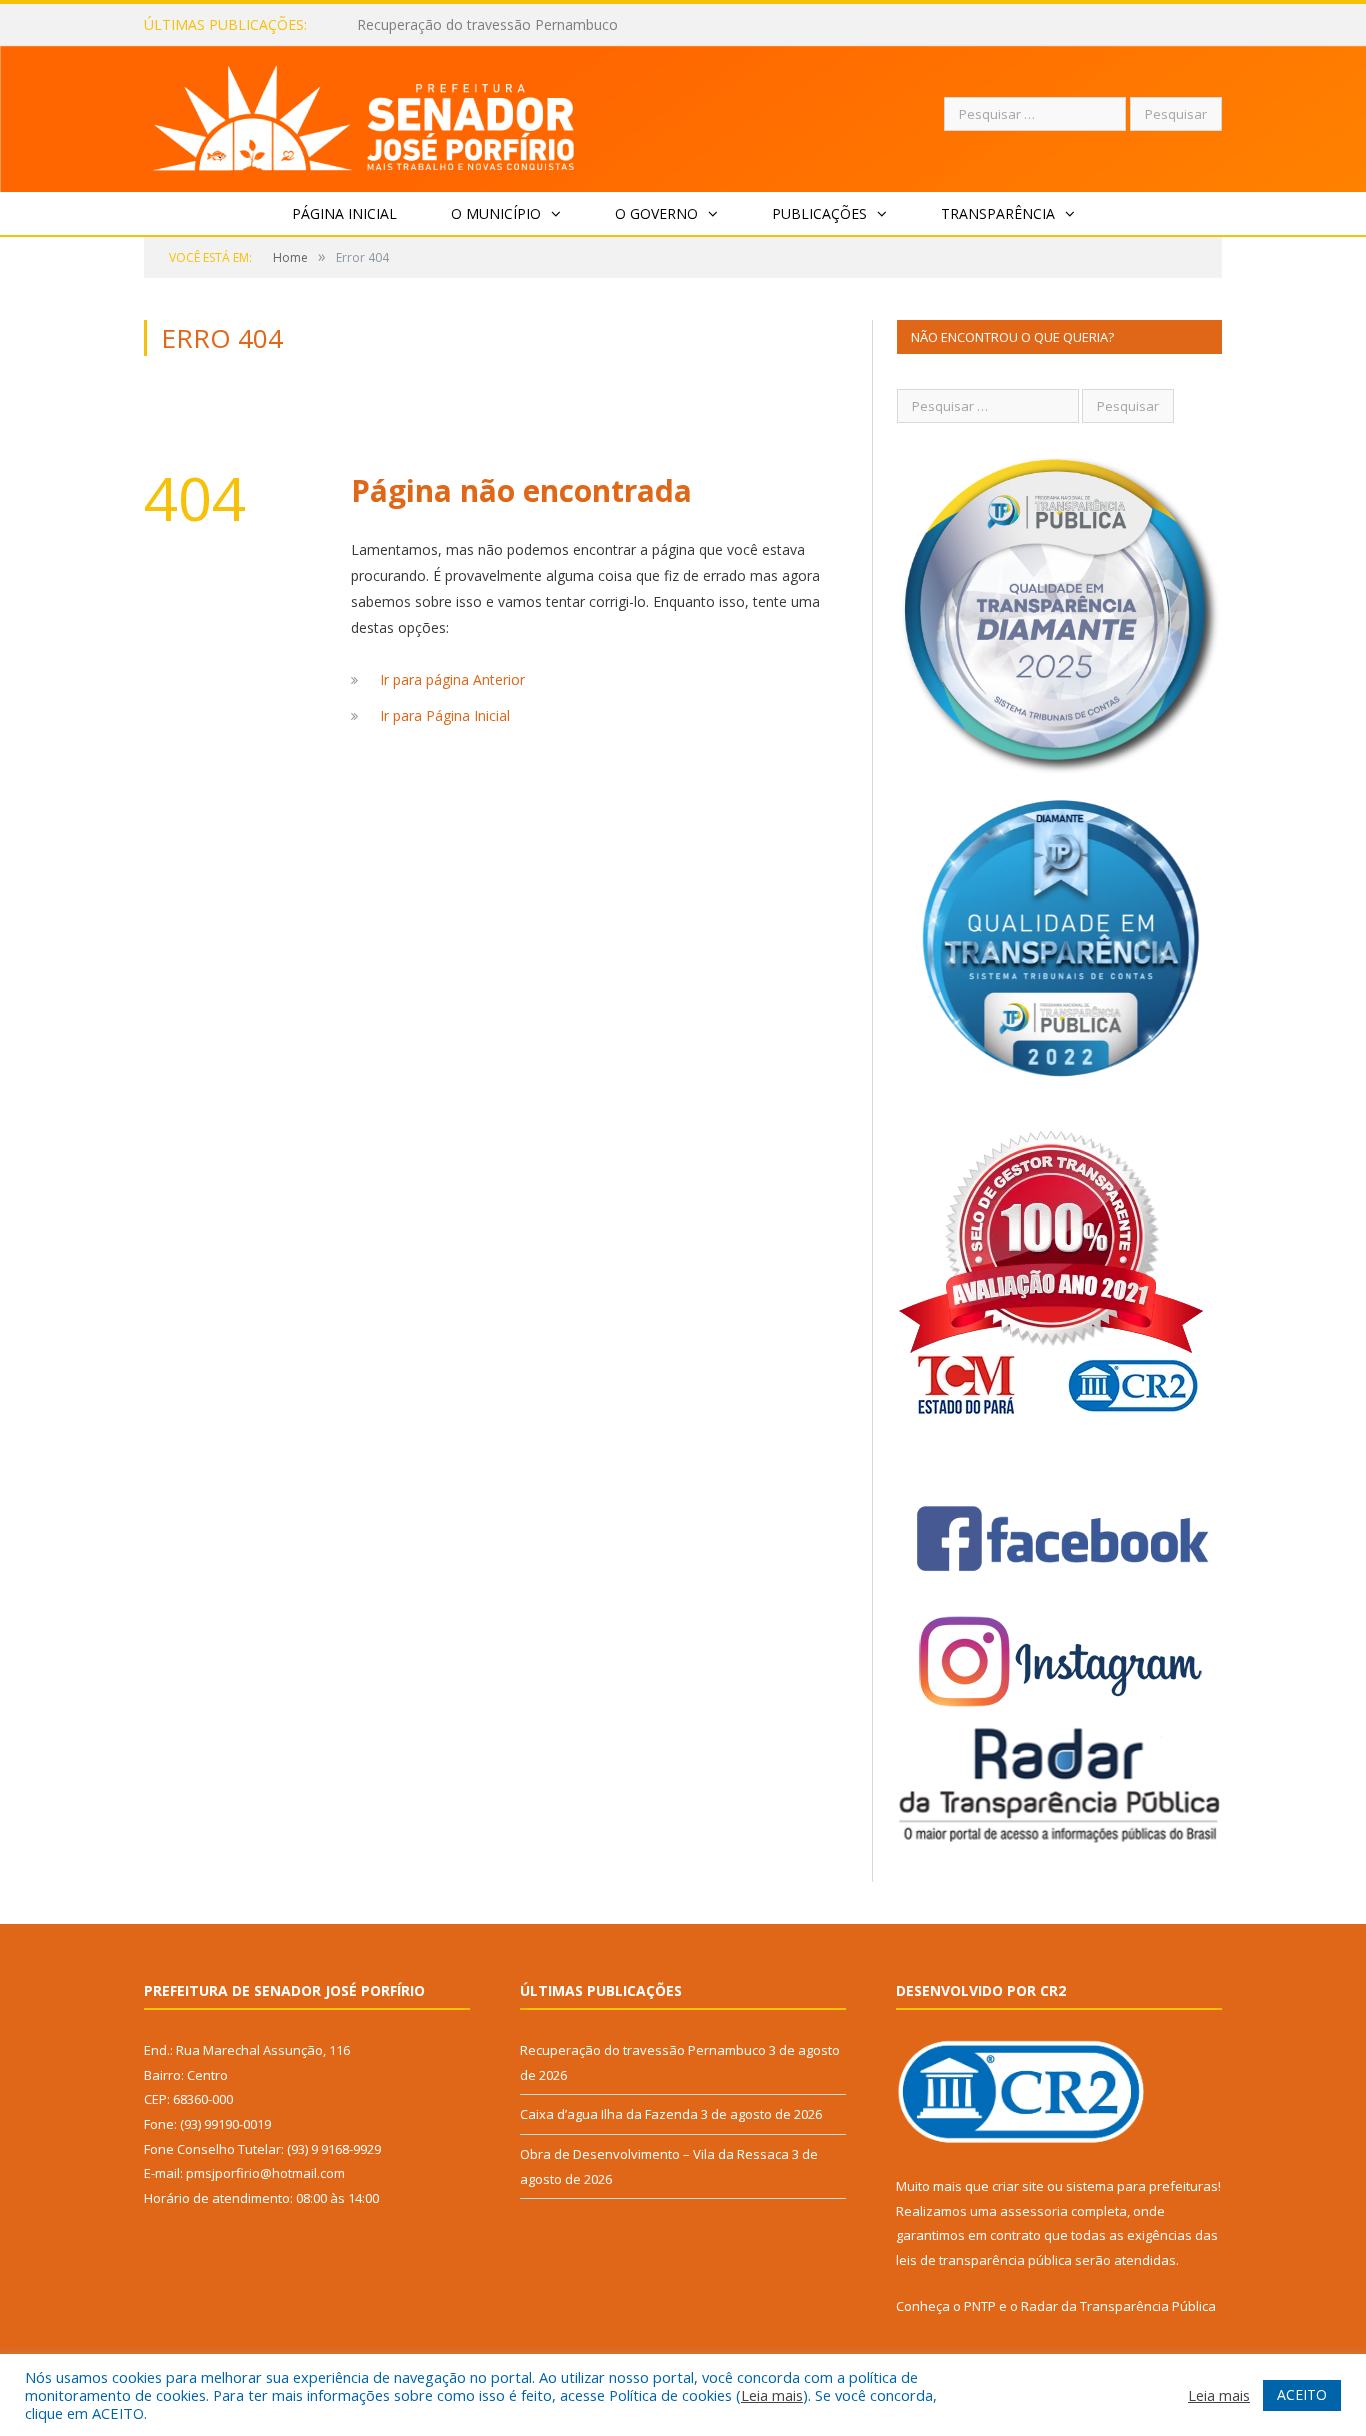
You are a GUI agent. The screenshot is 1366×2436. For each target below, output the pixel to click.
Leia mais (772, 2395)
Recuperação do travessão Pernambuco (643, 2050)
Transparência (998, 213)
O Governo (656, 213)
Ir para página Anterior (452, 679)
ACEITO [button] (1302, 2394)
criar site (1018, 2186)
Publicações (819, 213)
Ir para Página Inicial (445, 715)
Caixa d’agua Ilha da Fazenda (450, 25)
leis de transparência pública (984, 2260)
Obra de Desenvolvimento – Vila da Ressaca (654, 2154)
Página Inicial (344, 213)
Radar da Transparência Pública (1118, 2306)
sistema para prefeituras (1142, 2186)
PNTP (980, 2306)
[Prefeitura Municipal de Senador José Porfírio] (364, 114)
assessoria (1034, 2211)
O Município (496, 213)
